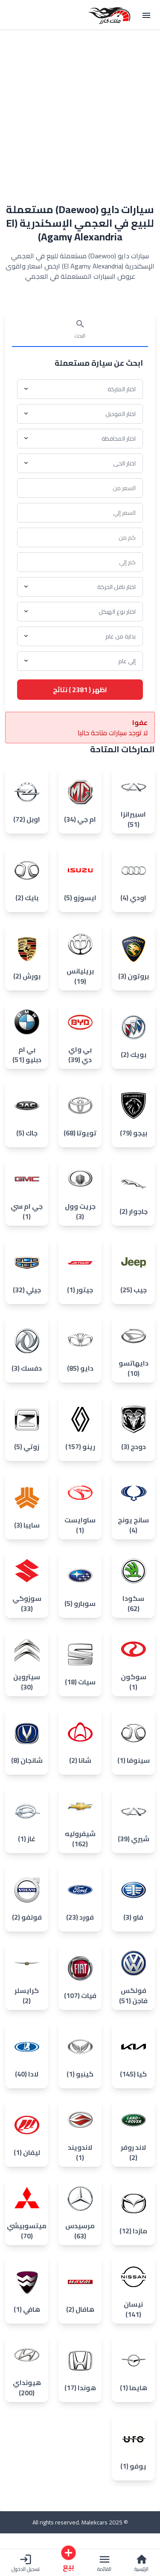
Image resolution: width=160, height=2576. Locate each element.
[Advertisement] (80, 111)
